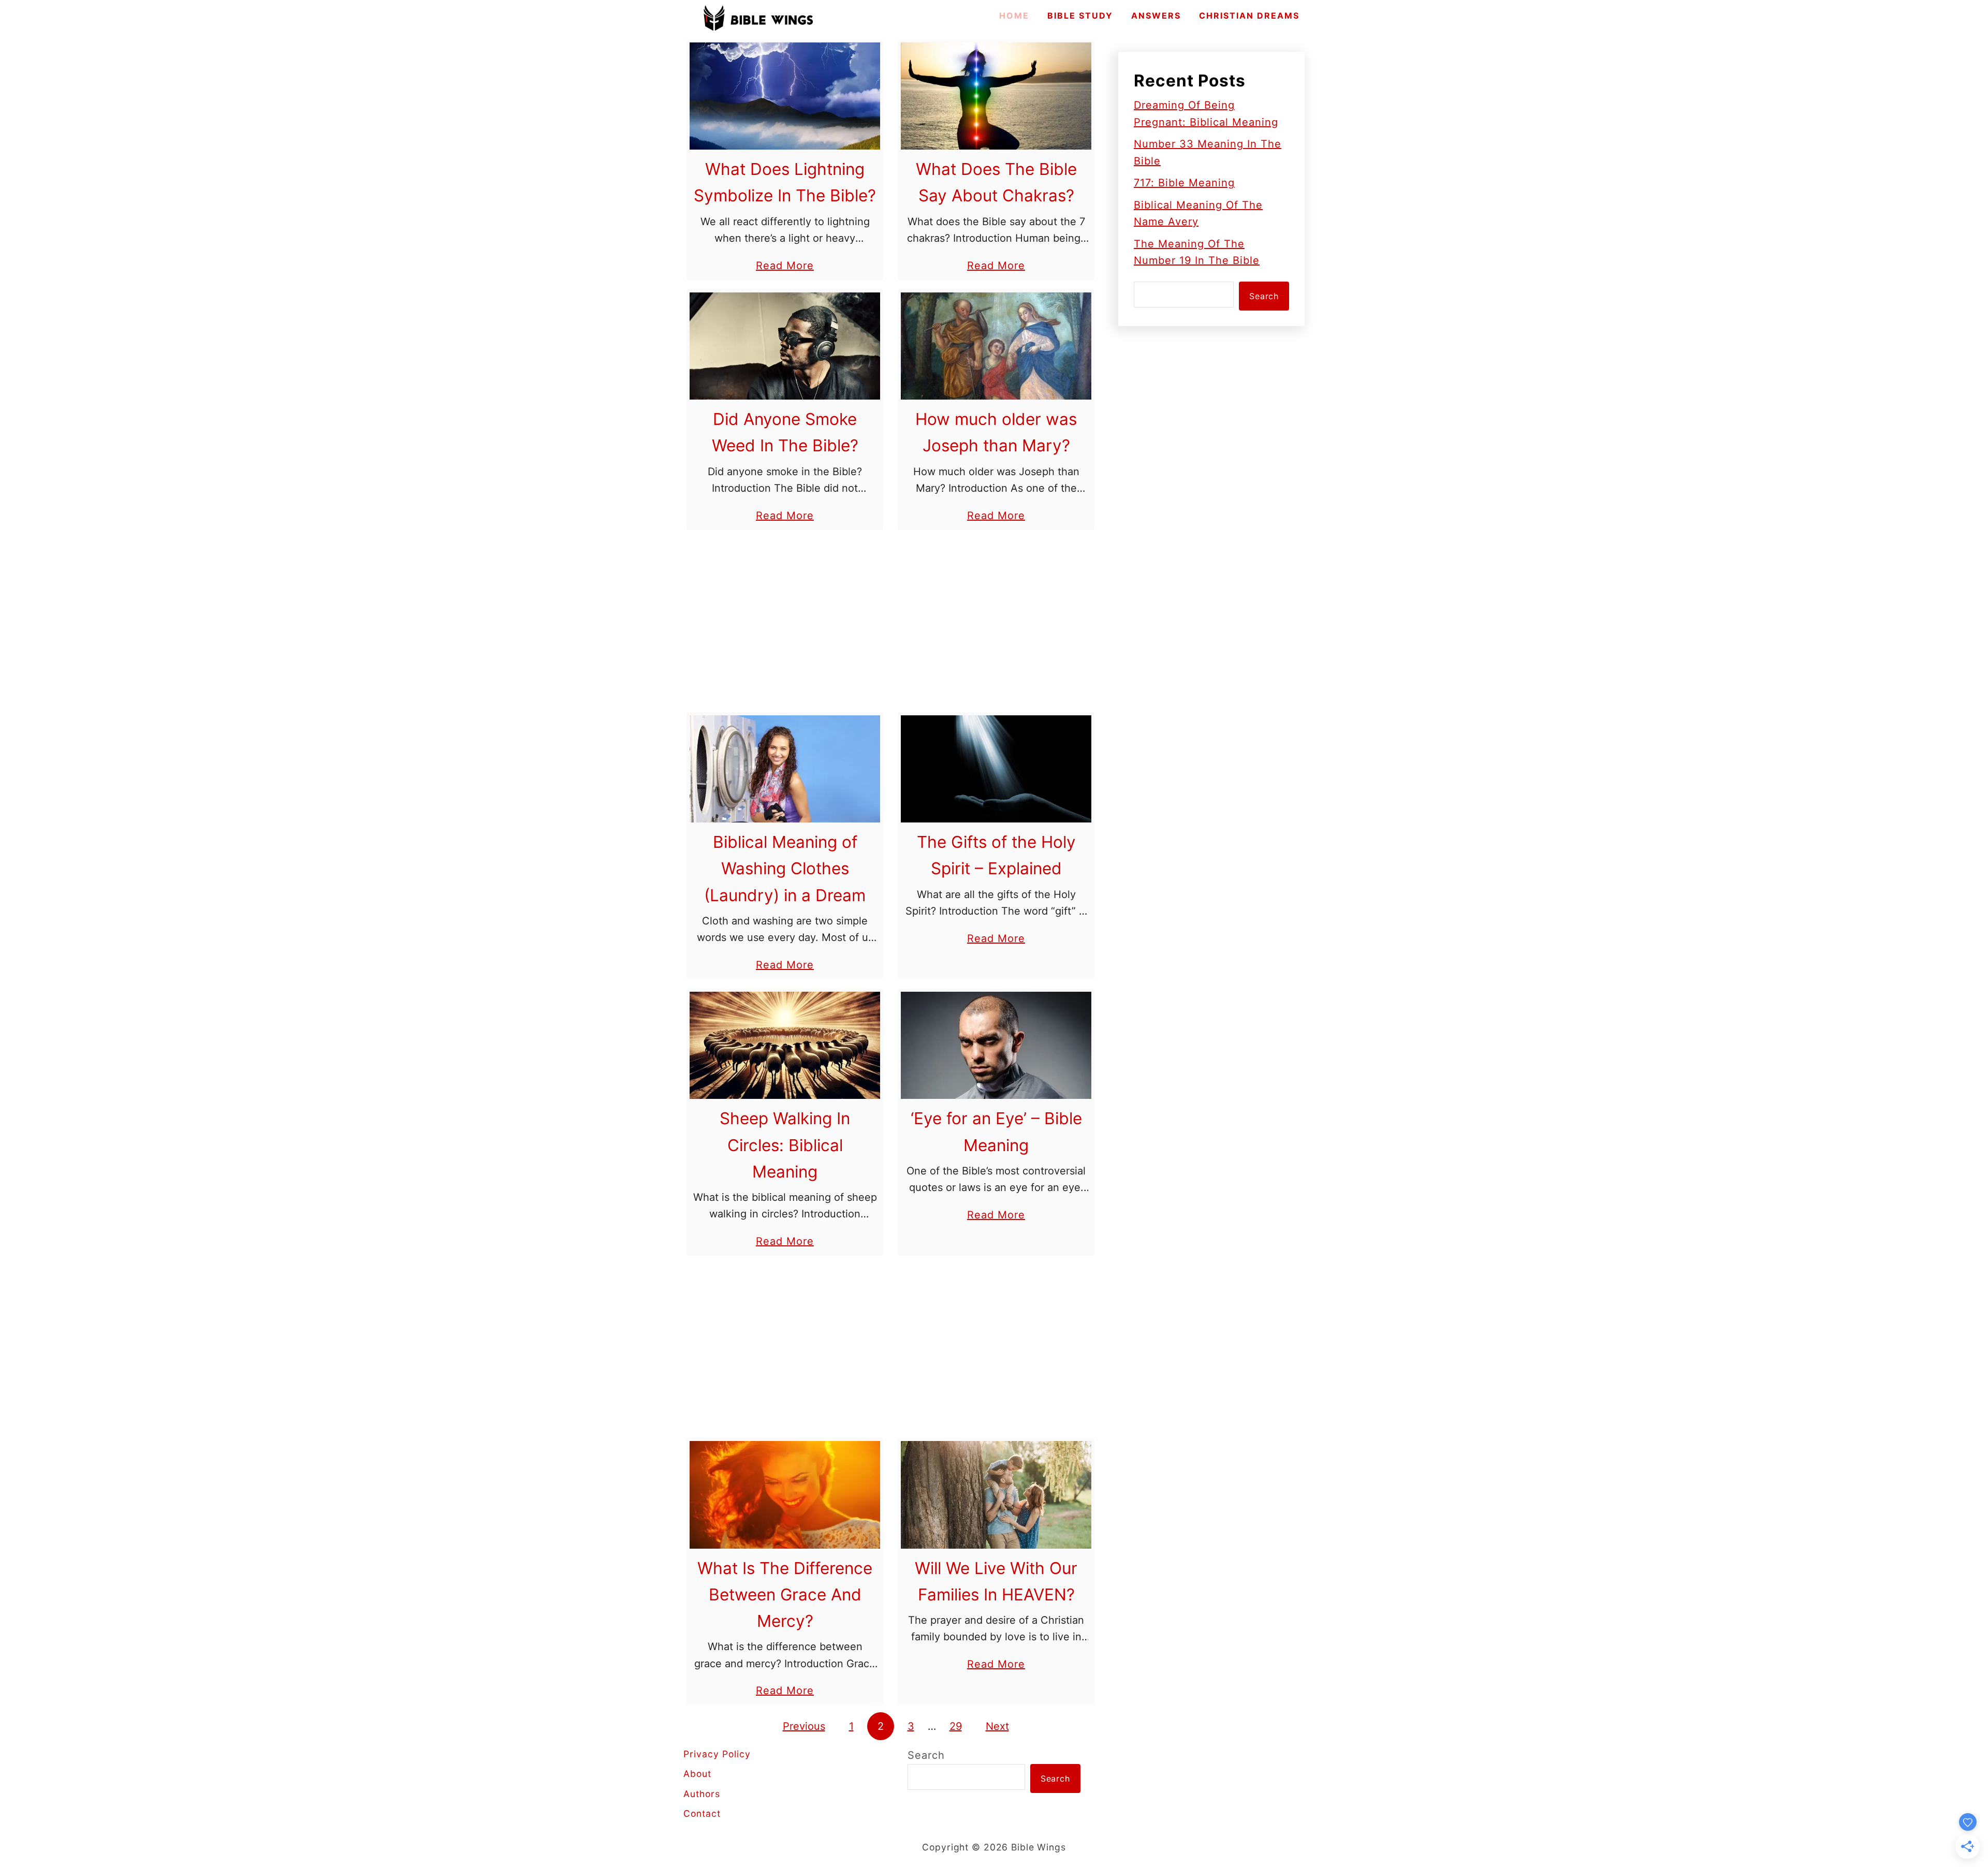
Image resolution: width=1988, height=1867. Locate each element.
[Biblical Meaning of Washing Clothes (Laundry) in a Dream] (785, 769)
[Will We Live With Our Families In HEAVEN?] (996, 1495)
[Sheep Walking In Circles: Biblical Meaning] (785, 1045)
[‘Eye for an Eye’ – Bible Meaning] (996, 1045)
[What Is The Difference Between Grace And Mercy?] (785, 1495)
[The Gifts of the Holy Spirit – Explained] (996, 769)
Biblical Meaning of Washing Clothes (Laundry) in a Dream (785, 868)
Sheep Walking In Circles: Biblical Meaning (785, 1145)
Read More (785, 267)
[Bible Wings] (758, 18)
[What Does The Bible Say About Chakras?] (996, 96)
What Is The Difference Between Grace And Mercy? (785, 1594)
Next (997, 1726)
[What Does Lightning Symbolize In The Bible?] (785, 96)
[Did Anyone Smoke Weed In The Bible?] (785, 346)
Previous (804, 1726)
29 (956, 1726)
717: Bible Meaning (1184, 183)
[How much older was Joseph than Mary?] (996, 346)
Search (1264, 296)
